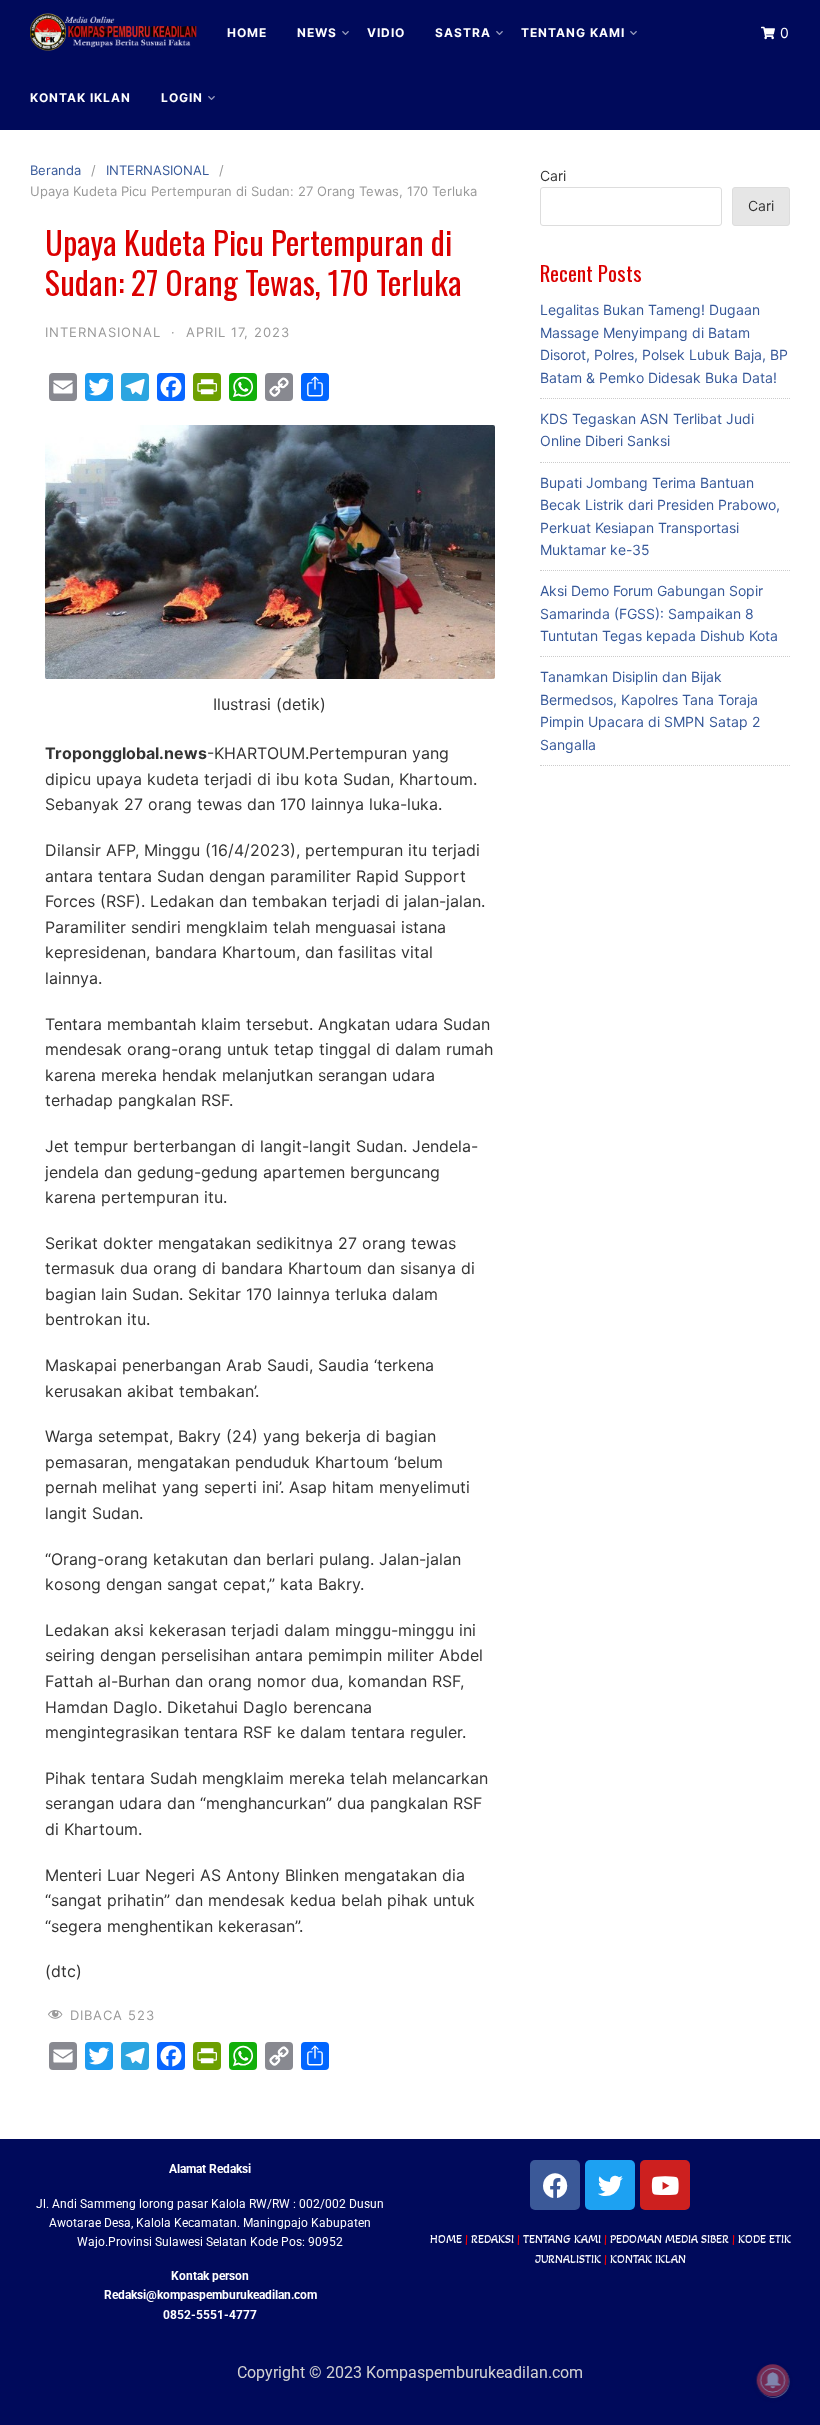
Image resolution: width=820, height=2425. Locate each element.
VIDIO (386, 32)
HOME (247, 32)
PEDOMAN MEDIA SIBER (669, 2239)
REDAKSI (492, 2239)
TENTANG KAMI (573, 32)
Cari (553, 175)
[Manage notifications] (773, 2381)
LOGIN (182, 97)
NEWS (317, 32)
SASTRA (463, 32)
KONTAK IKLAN (80, 97)
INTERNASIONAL (157, 170)
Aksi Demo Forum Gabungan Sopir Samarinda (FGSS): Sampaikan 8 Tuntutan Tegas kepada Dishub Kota (659, 613)
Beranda (55, 170)
